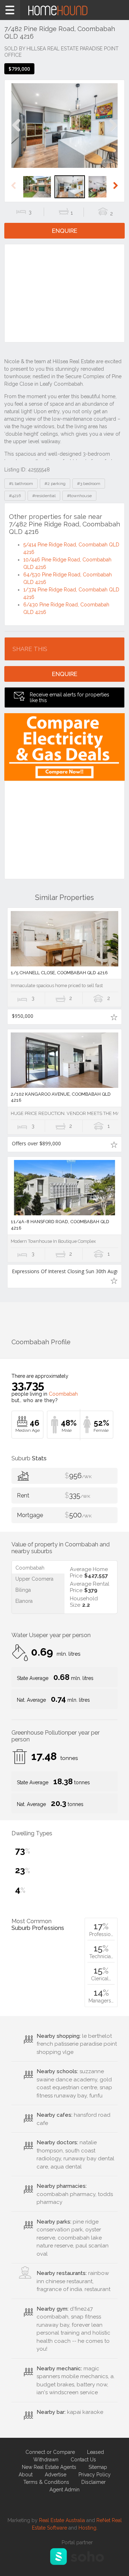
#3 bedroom (89, 484)
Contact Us (83, 2460)
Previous (16, 133)
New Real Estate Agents (49, 2467)
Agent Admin (64, 2490)
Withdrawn (46, 2460)
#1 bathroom (21, 484)
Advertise (56, 2475)
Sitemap (98, 2467)
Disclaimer (94, 2482)
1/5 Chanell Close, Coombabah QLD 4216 (59, 973)
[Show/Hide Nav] (10, 10)
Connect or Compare (50, 2452)
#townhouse (79, 496)
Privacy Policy (95, 2475)
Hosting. (88, 2528)
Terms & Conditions (46, 2482)
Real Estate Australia (62, 2520)
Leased (95, 2452)
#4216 (15, 496)
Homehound (64, 10)
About (26, 2475)
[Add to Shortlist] (114, 1017)
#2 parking (55, 484)
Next (113, 133)
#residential (44, 496)
